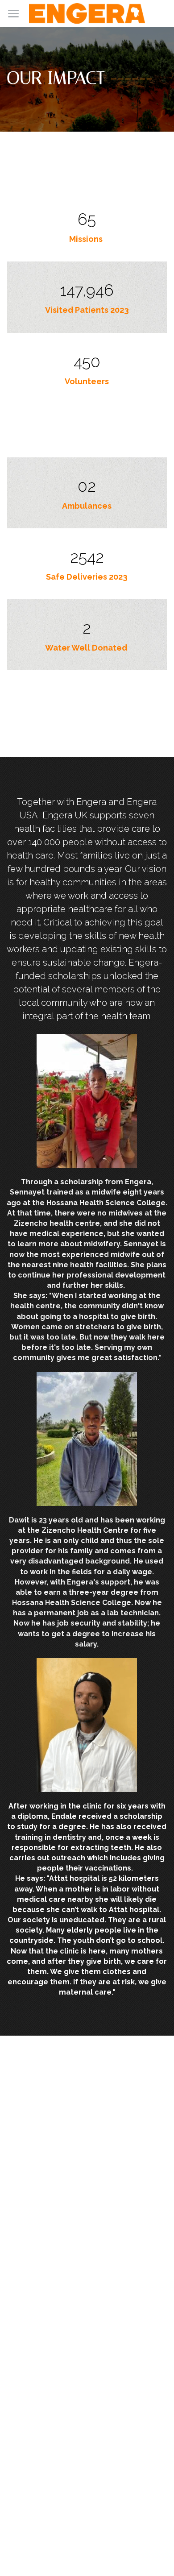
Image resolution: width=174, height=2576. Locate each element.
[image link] (87, 13)
